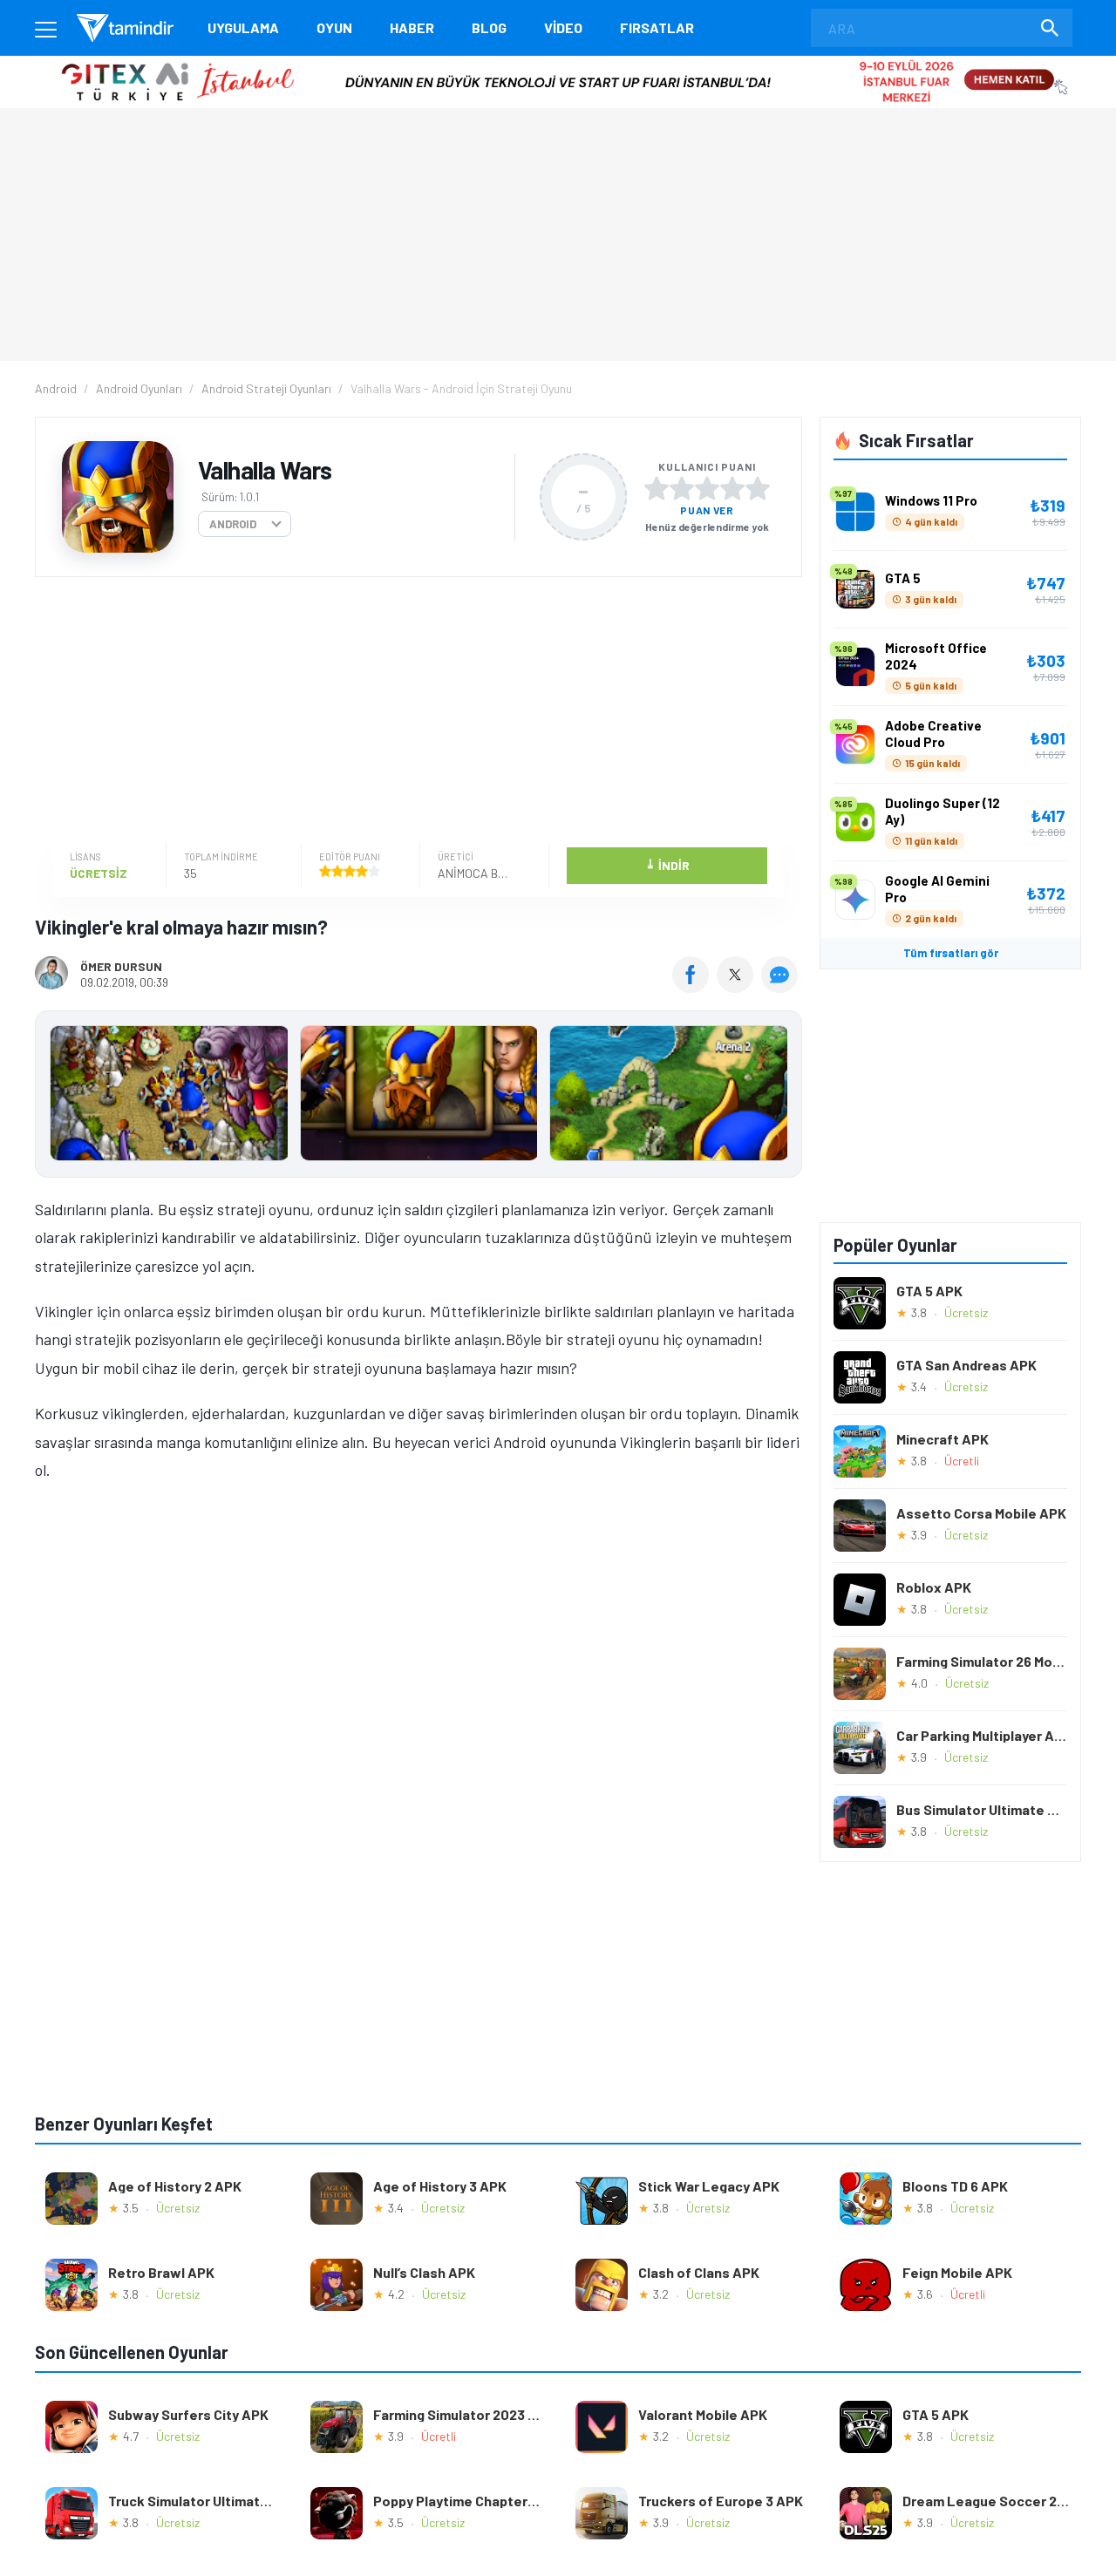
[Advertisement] (414, 712)
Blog (489, 27)
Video (563, 27)
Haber (412, 27)
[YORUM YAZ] (782, 987)
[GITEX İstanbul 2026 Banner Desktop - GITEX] (558, 62)
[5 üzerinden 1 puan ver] (657, 488)
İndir (667, 864)
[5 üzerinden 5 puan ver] (758, 488)
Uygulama (243, 27)
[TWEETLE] (737, 987)
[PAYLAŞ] (694, 987)
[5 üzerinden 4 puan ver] (732, 488)
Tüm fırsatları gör (951, 953)
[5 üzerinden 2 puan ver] (682, 488)
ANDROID (233, 524)
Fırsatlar (657, 27)
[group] (418, 1097)
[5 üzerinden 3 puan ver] (707, 488)
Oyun (334, 27)
